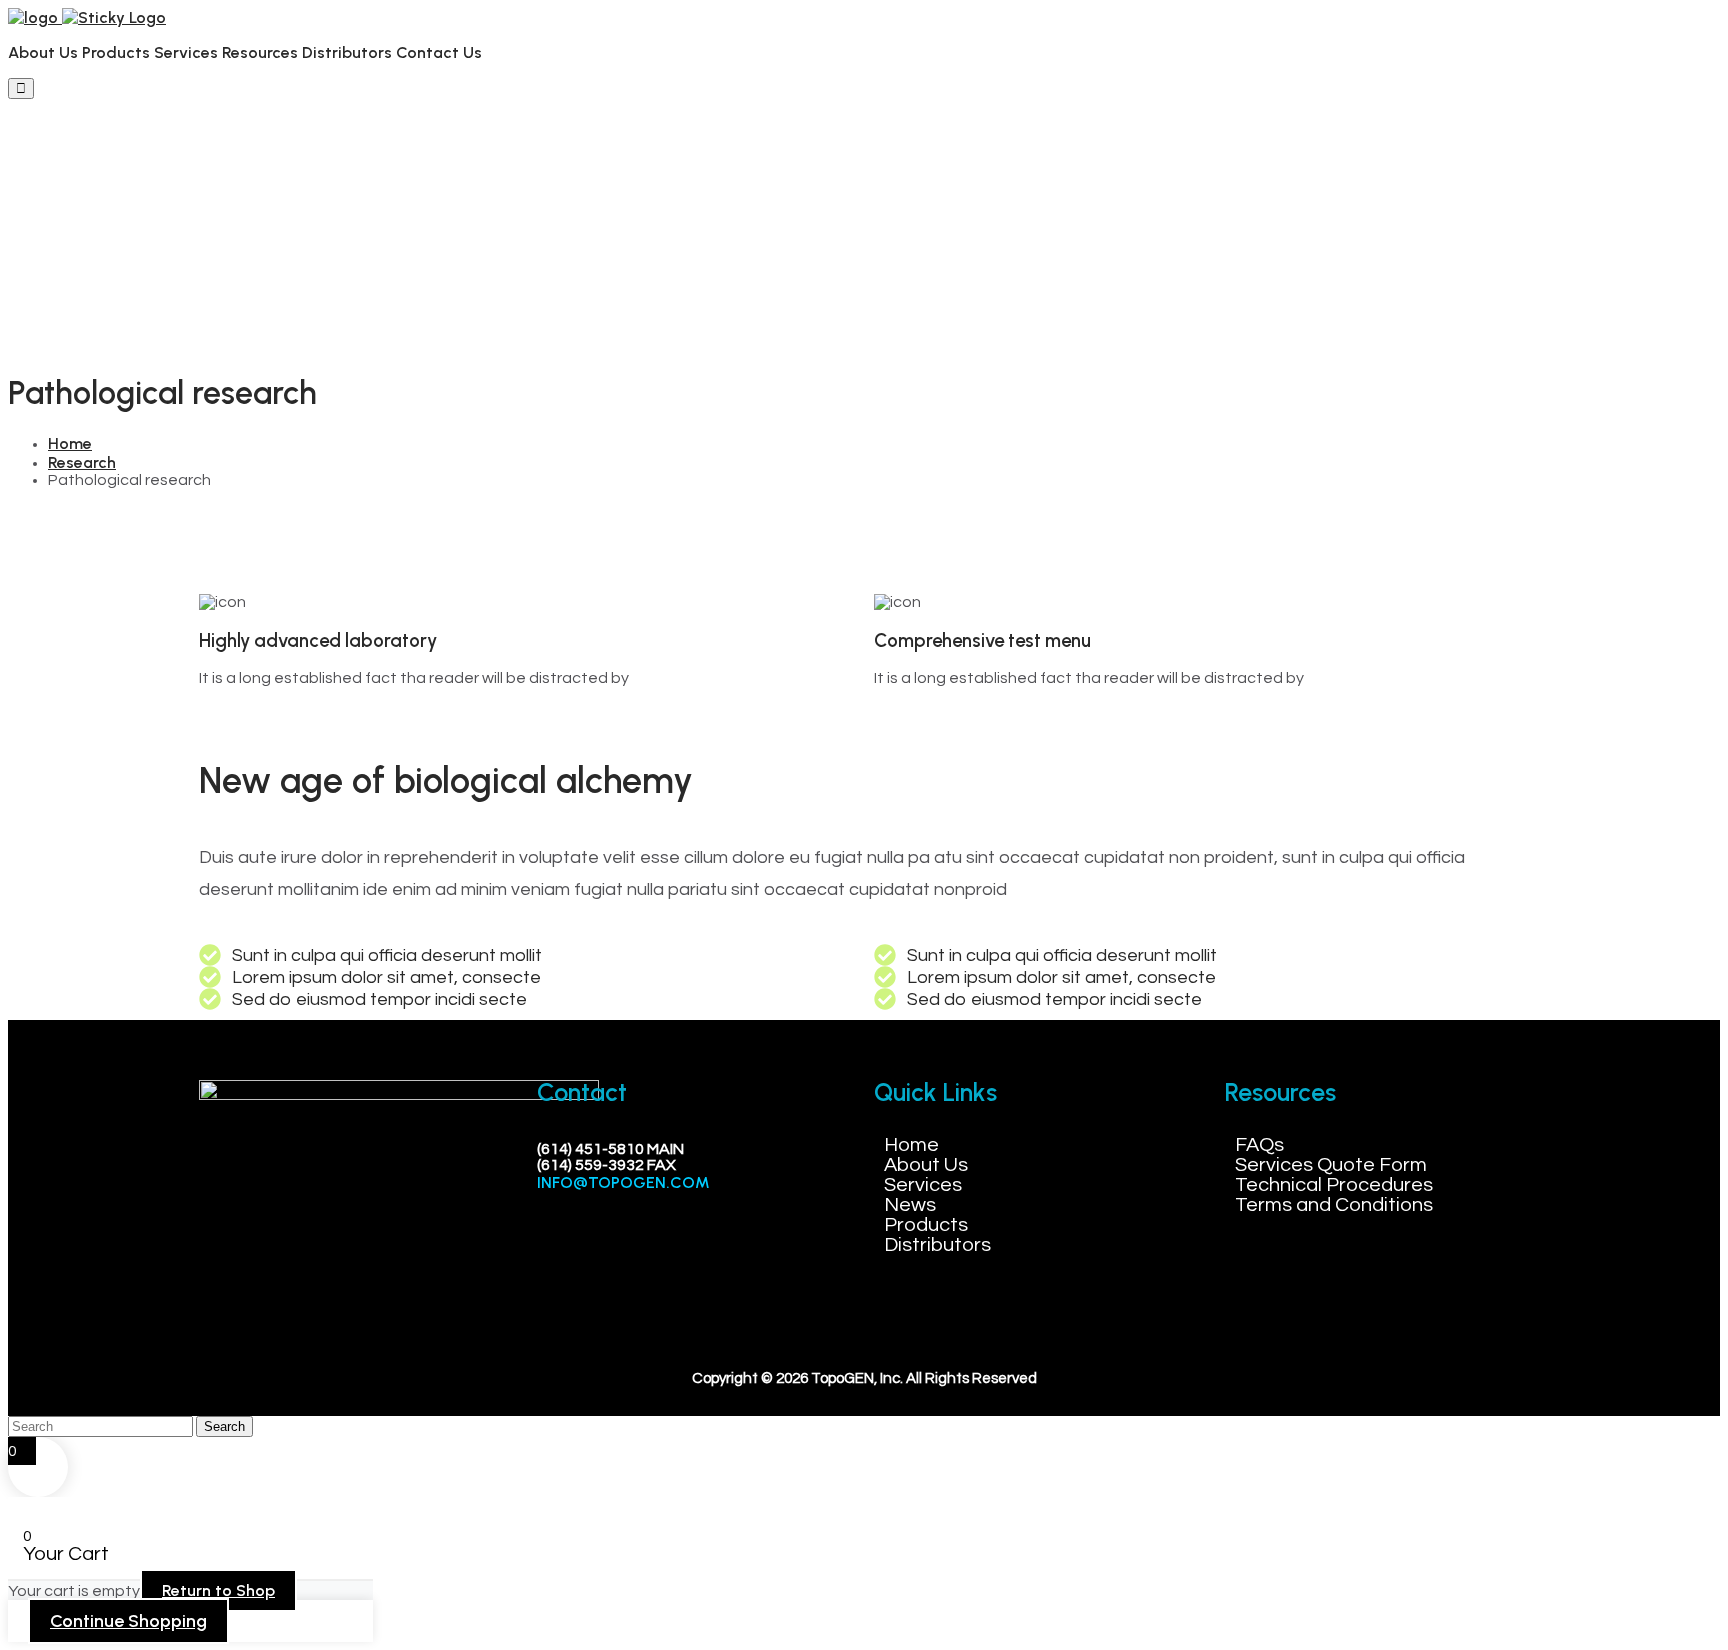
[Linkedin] (293, 1238)
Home (70, 443)
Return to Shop (218, 1590)
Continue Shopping (128, 1621)
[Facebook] (234, 1238)
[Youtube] (352, 1238)
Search (224, 1426)
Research (82, 462)
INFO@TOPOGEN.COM (623, 1182)
